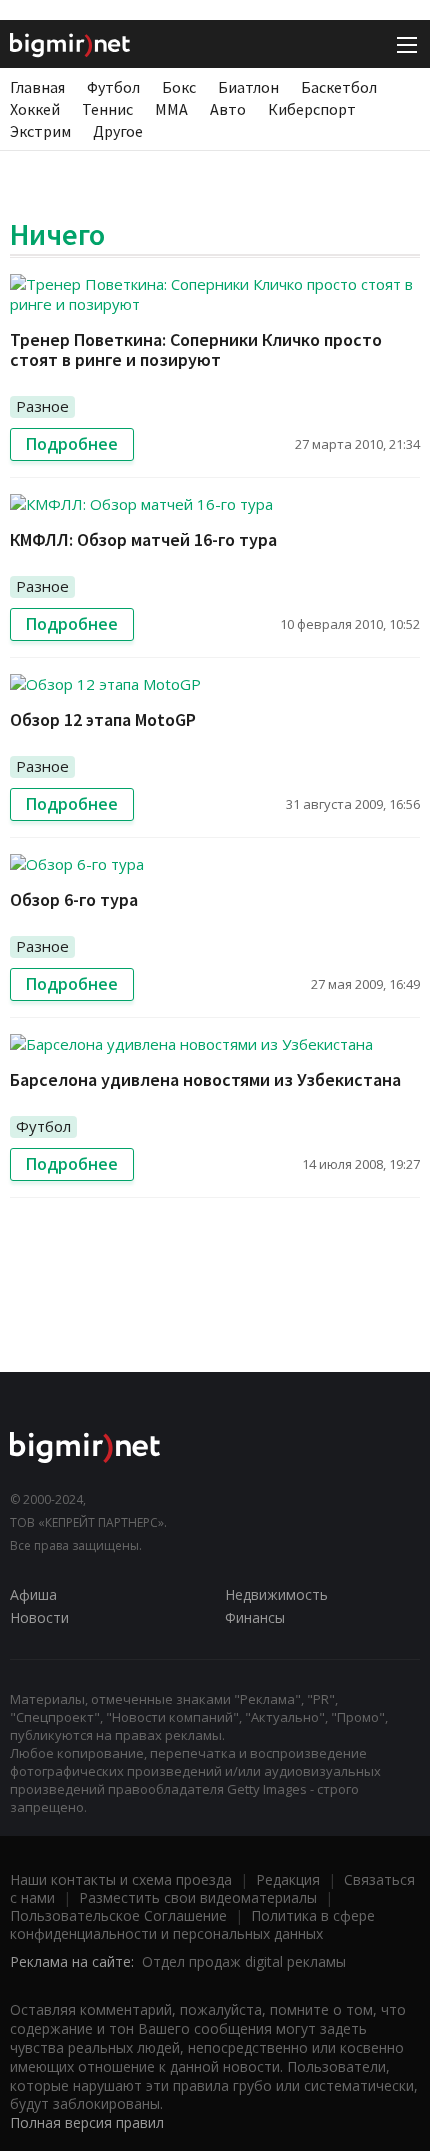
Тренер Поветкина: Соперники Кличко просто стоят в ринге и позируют (196, 349)
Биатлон (248, 87)
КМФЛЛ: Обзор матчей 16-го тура (143, 539)
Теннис (107, 109)
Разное (42, 406)
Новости (39, 1617)
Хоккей (35, 109)
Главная (37, 87)
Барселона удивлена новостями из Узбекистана (205, 1079)
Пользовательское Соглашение (118, 1915)
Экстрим (40, 131)
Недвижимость (276, 1594)
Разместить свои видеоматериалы (198, 1897)
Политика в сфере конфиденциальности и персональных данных (192, 1924)
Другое (118, 131)
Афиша (33, 1594)
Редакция (288, 1879)
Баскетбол (339, 87)
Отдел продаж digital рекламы (244, 1961)
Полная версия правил (87, 2122)
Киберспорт (312, 109)
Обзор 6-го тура (74, 899)
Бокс (179, 87)
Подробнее (72, 444)
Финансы (255, 1617)
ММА (171, 109)
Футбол (113, 87)
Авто (228, 109)
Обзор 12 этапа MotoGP (103, 719)
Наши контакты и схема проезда (121, 1879)
